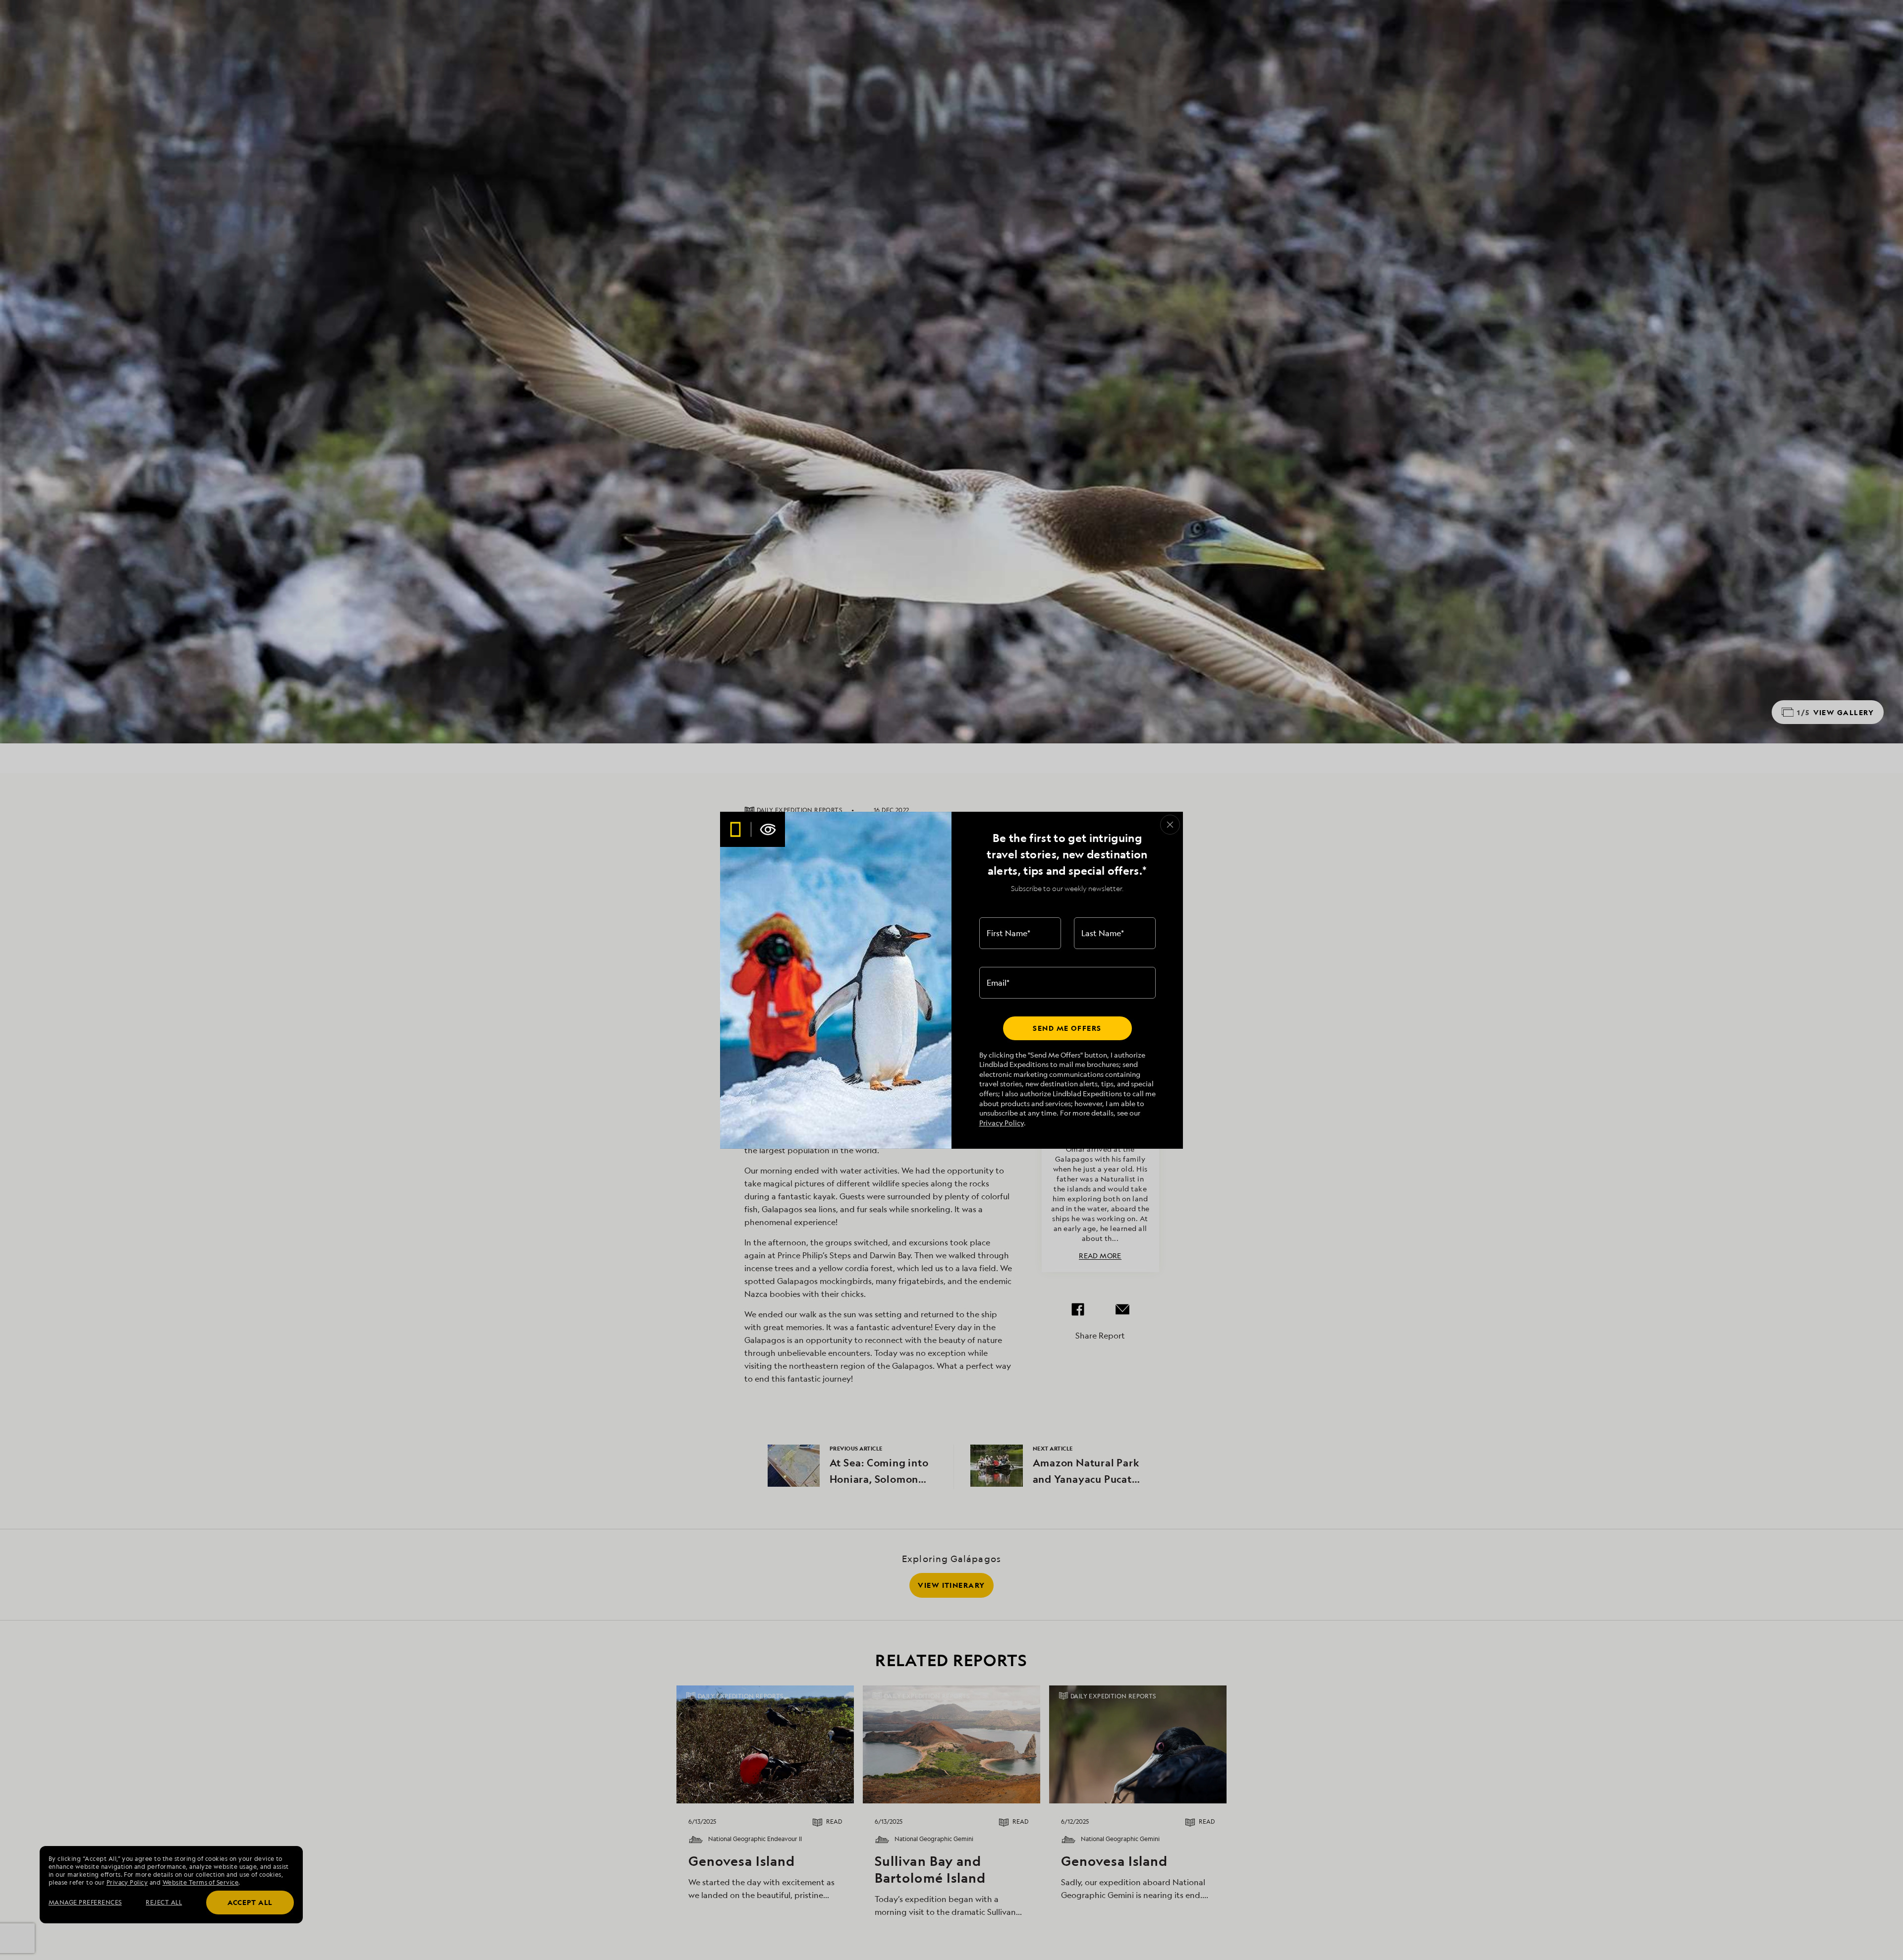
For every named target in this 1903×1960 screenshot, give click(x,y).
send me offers (1067, 1028)
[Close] (1170, 825)
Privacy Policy (1002, 1123)
